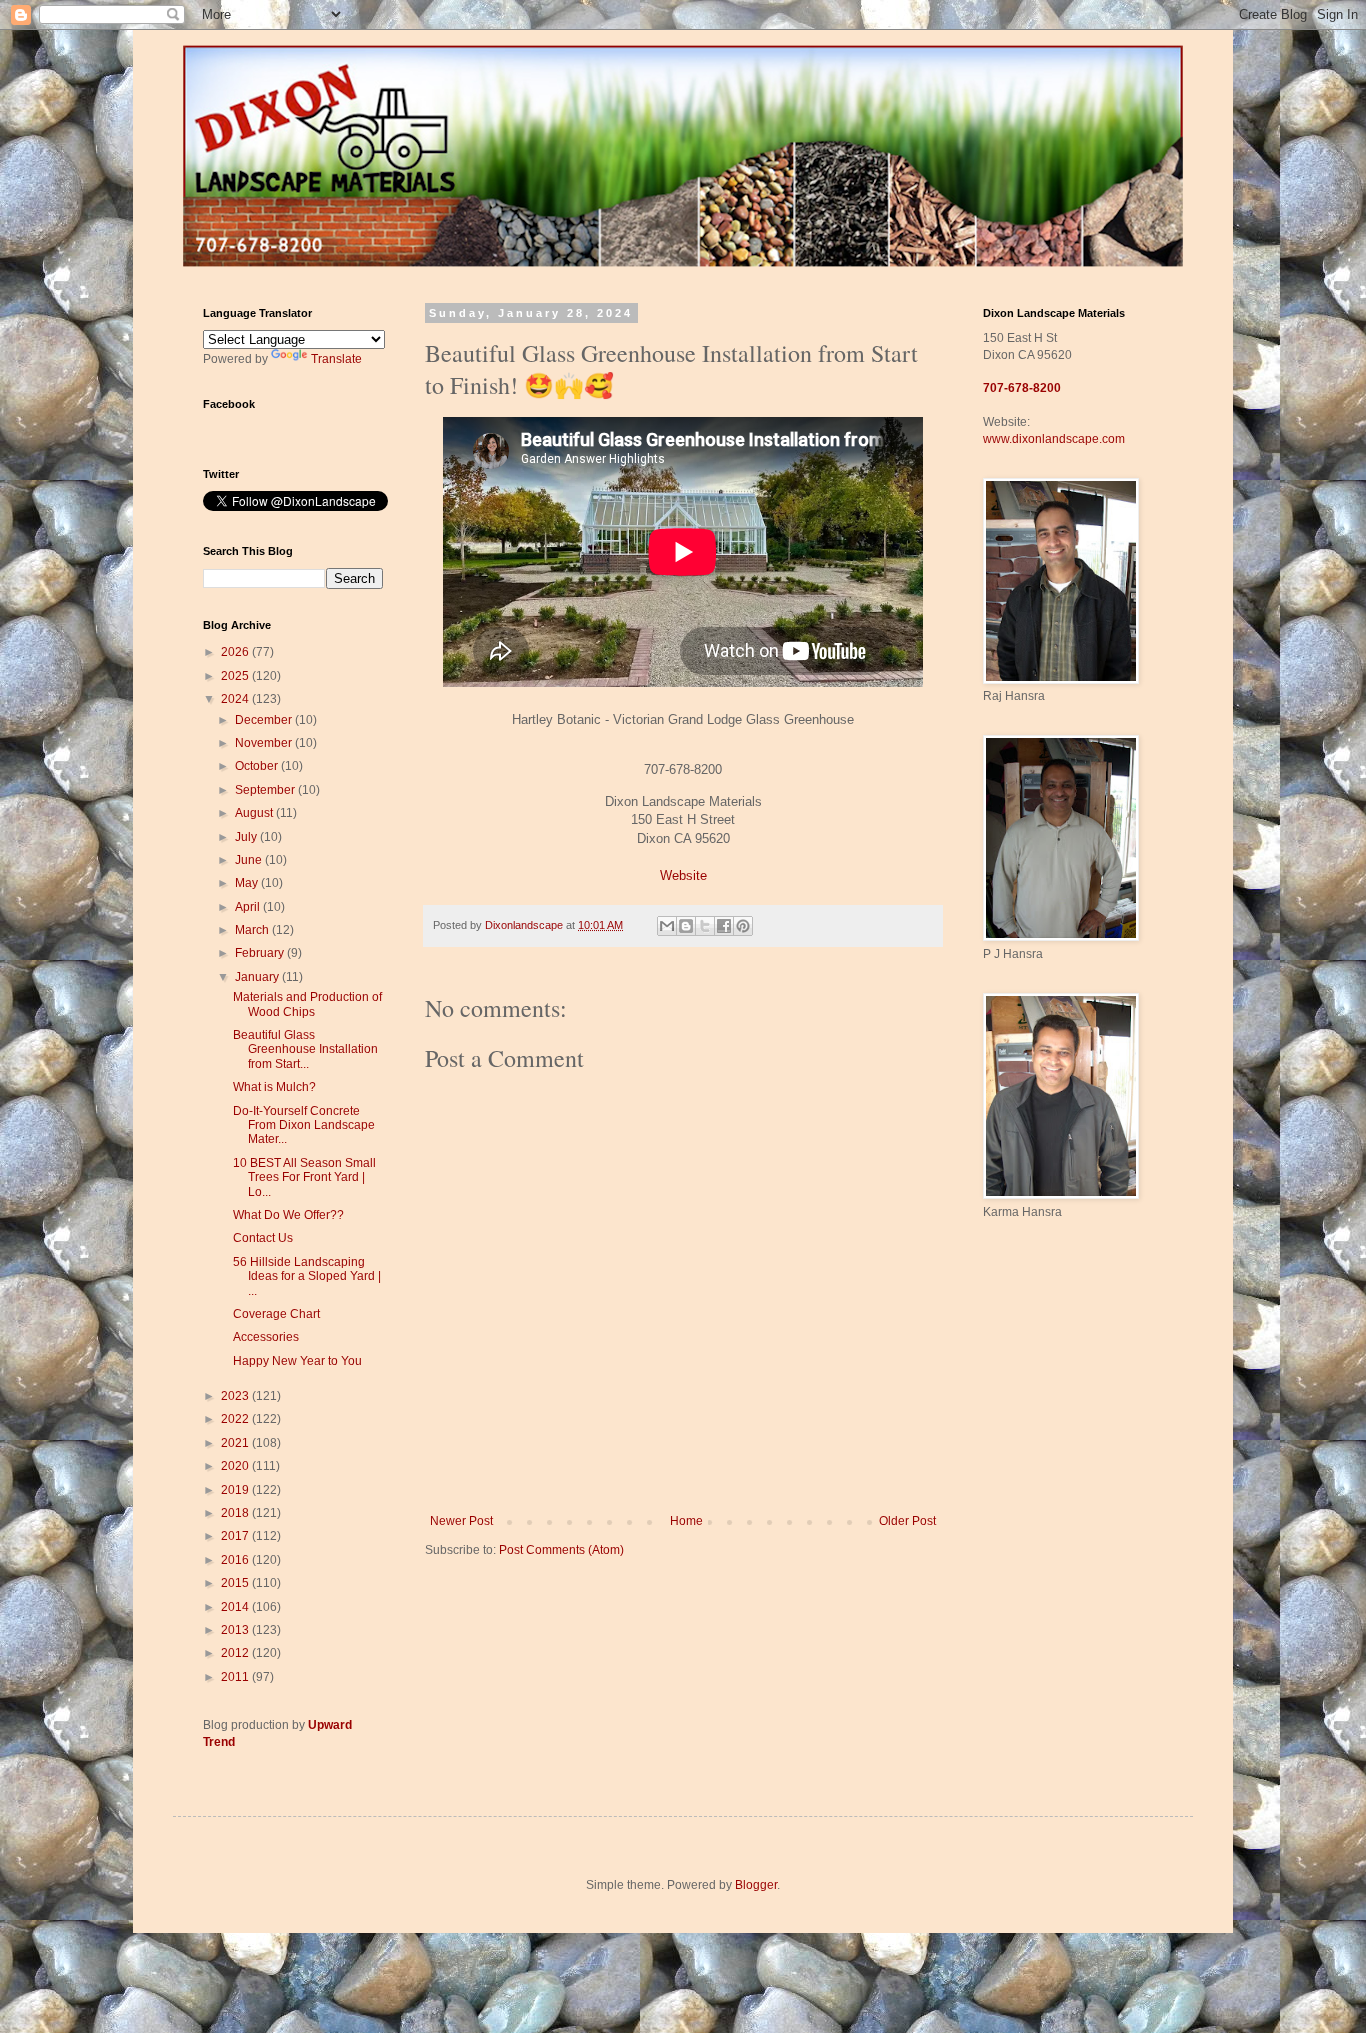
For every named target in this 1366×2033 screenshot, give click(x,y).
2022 (236, 1419)
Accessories (266, 1337)
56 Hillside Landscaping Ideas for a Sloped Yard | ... (307, 1276)
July (247, 837)
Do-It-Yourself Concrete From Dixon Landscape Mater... (304, 1125)
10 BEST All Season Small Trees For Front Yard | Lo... (304, 1177)
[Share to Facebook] (724, 926)
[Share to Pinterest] (743, 926)
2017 (236, 1536)
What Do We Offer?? (288, 1215)
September (266, 790)
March (253, 930)
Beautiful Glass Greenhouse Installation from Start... (305, 1049)
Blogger (756, 1885)
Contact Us (263, 1238)
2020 (236, 1466)
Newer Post (461, 1521)
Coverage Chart (276, 1314)
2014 (236, 1607)
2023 (236, 1396)
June (250, 860)
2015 (236, 1583)
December (265, 720)
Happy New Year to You (297, 1361)
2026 (236, 652)
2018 (236, 1513)
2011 (236, 1677)
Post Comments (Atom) (561, 1550)
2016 (236, 1560)
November (265, 743)
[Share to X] (705, 926)
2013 (236, 1630)
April (249, 907)
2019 (236, 1490)
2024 (236, 699)
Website (683, 875)
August (255, 813)
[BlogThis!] (686, 926)
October (258, 766)
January (258, 977)
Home (686, 1521)
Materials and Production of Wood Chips (307, 1004)
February (261, 953)
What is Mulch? (274, 1087)
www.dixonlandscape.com (1054, 439)
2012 (236, 1653)
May (248, 883)
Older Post (907, 1521)
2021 (236, 1443)
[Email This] (667, 926)
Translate (336, 359)
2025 (236, 676)
